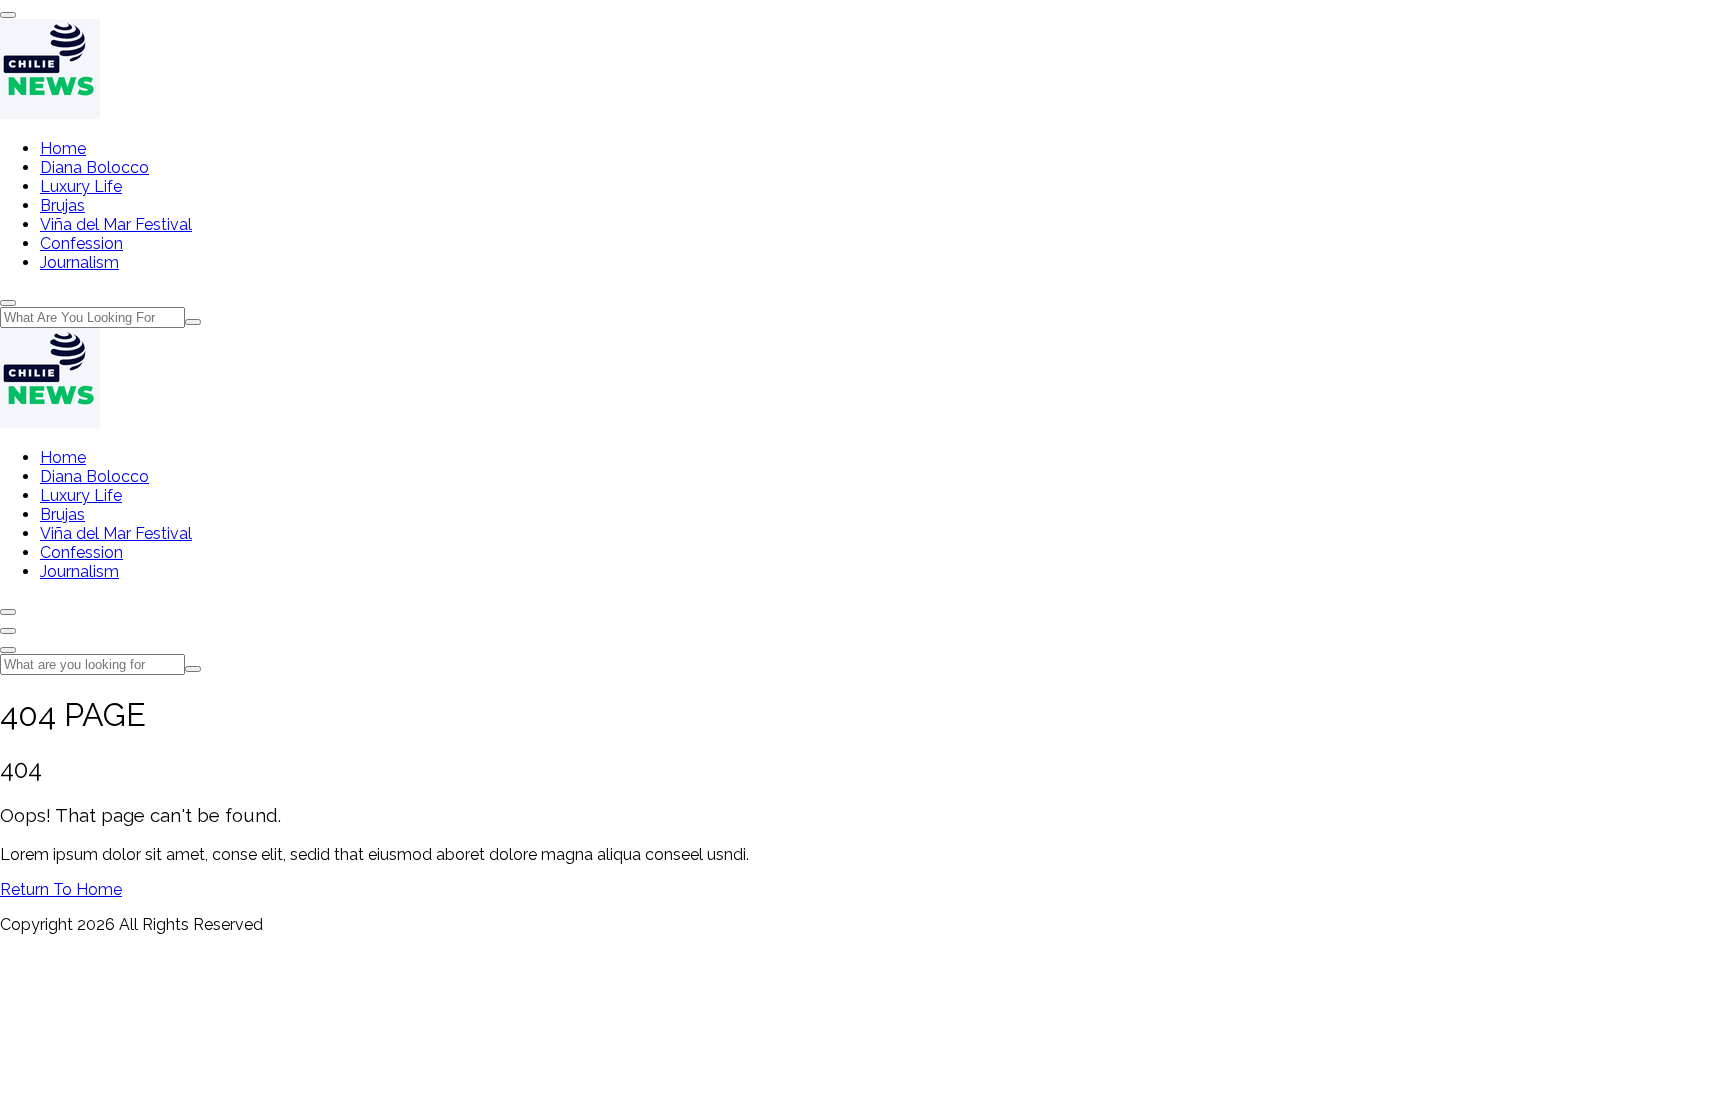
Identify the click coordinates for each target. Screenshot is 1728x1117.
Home (63, 148)
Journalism (79, 262)
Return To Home (61, 889)
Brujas (62, 205)
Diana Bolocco (94, 167)
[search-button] (193, 322)
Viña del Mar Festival (116, 224)
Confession (81, 243)
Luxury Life (81, 186)
